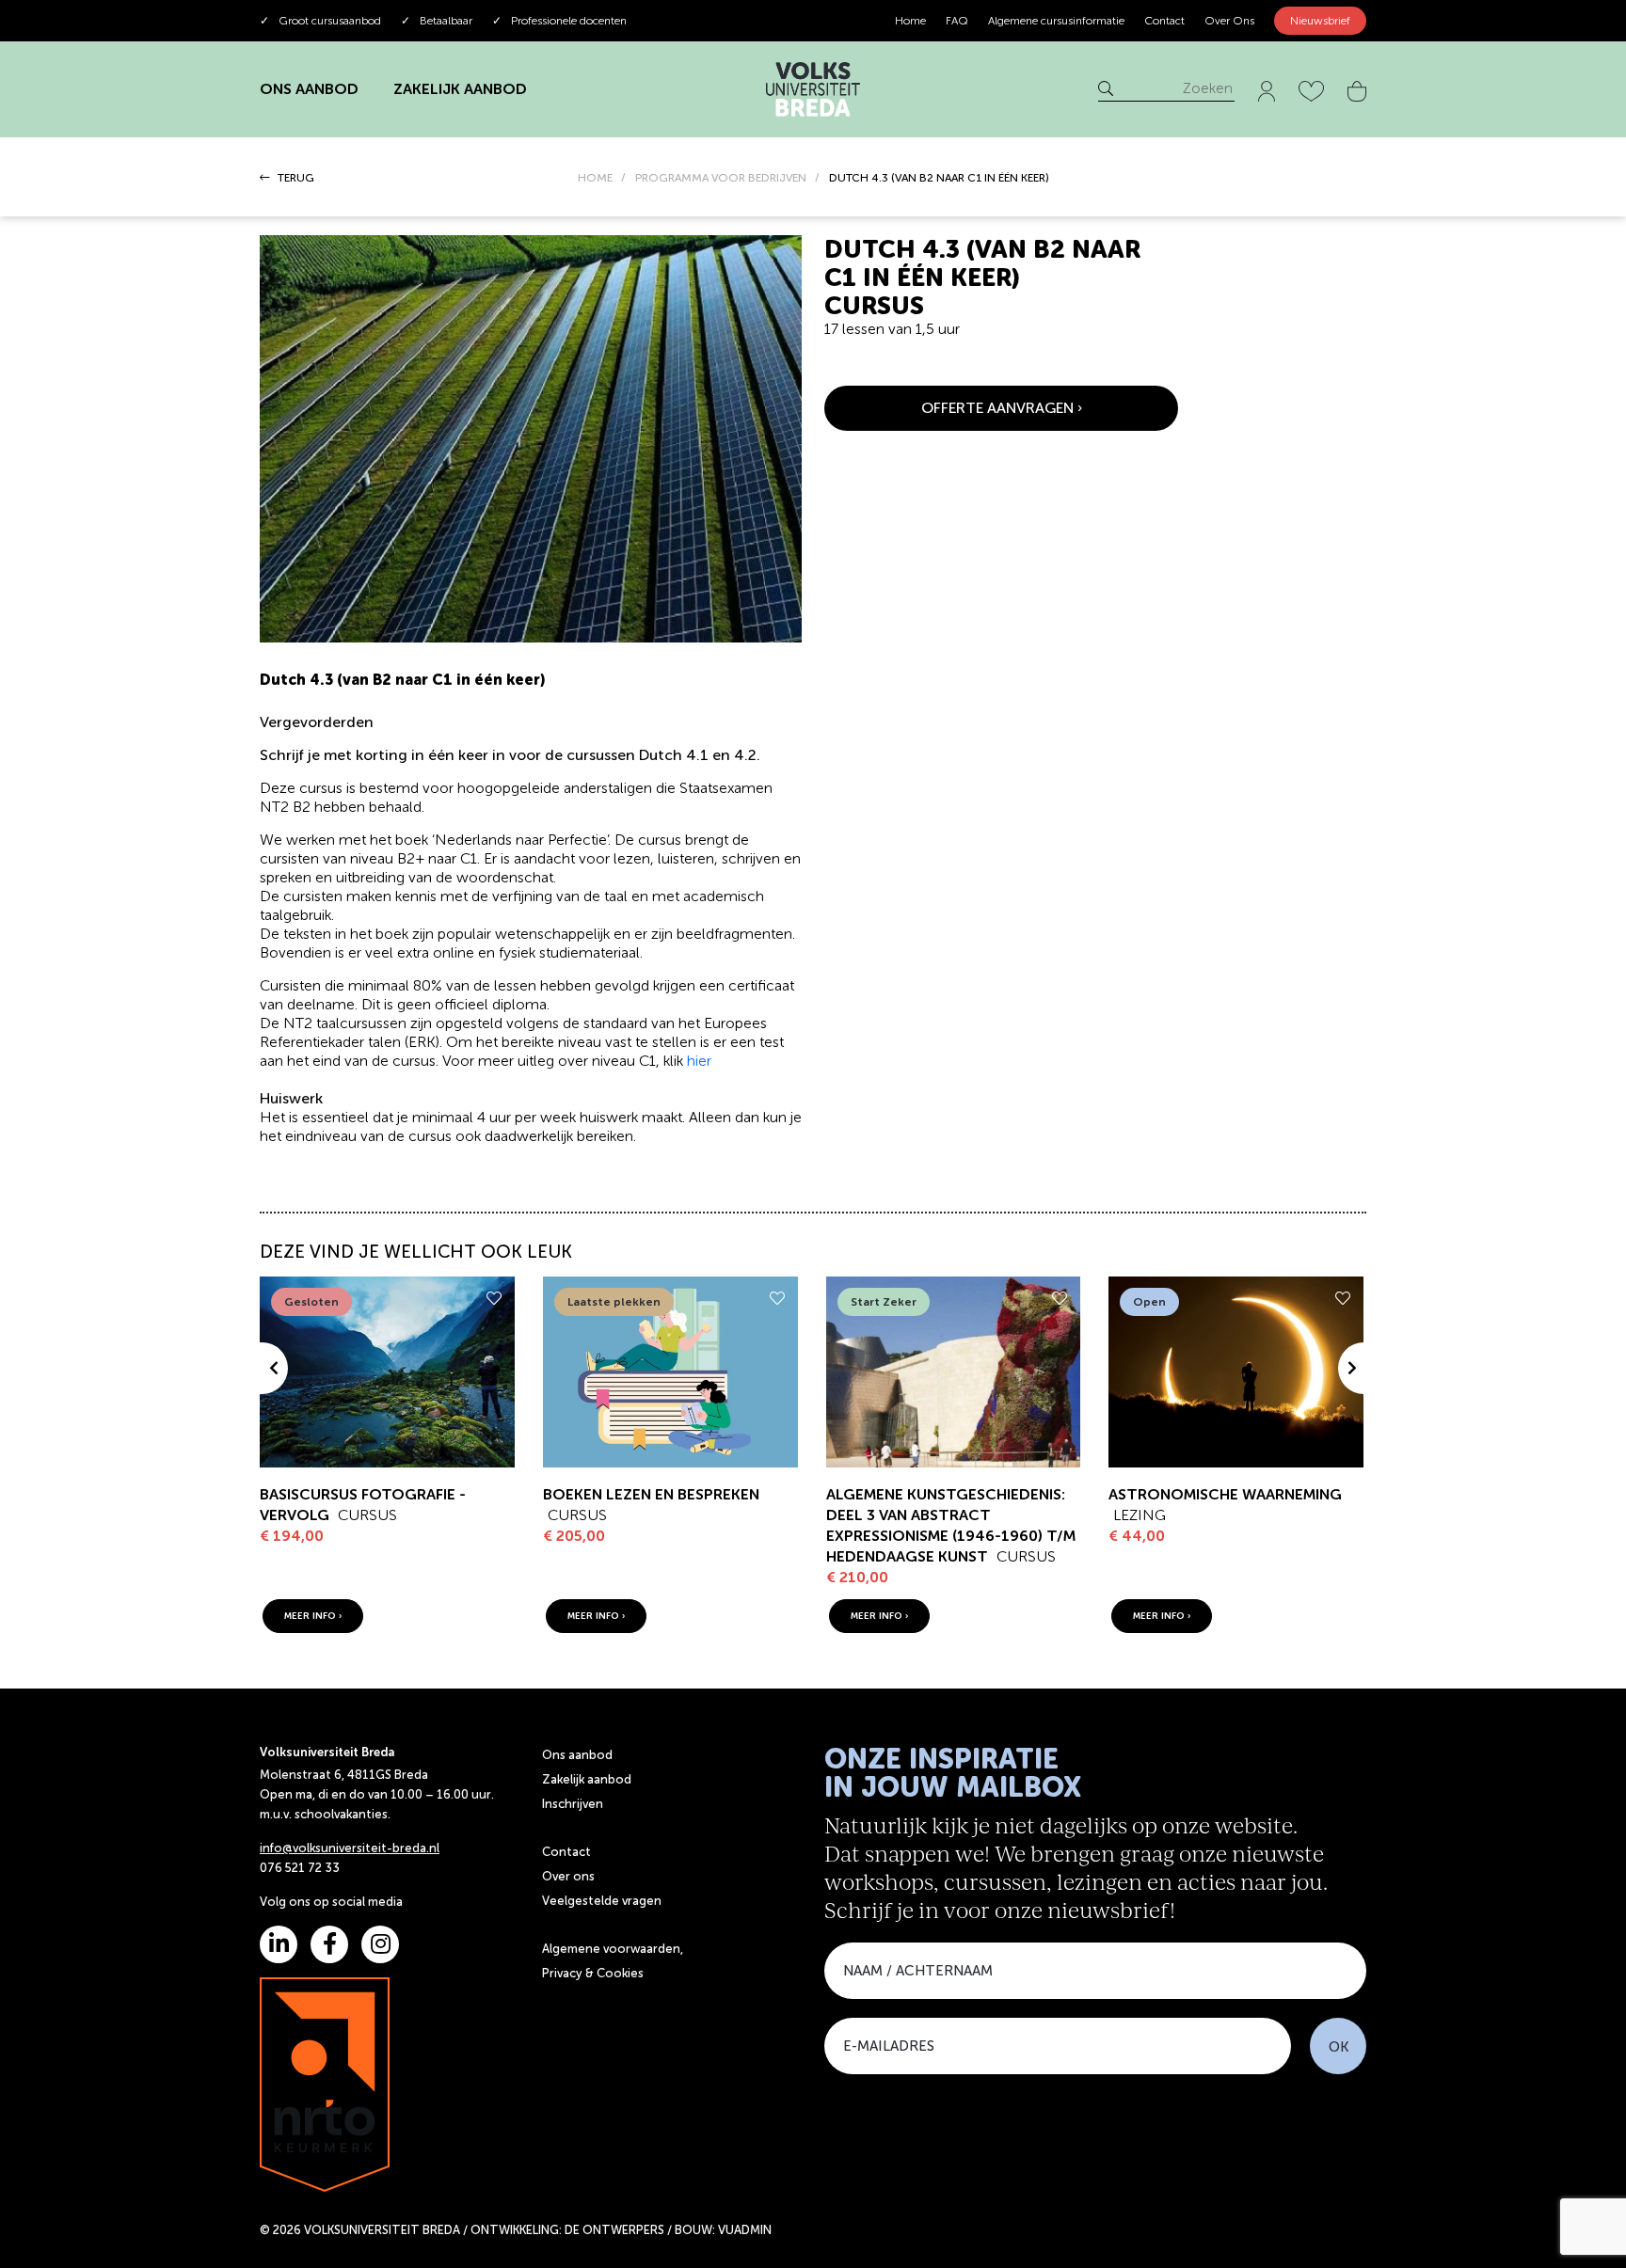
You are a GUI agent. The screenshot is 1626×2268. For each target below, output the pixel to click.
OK (1339, 2047)
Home (910, 21)
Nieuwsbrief (1320, 21)
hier (699, 1061)
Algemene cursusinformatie (1056, 21)
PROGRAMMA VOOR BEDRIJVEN (721, 178)
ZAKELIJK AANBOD (460, 89)
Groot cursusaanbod (320, 21)
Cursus (367, 1515)
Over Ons (1229, 21)
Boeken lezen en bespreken (651, 1494)
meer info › (313, 1616)
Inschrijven (573, 1804)
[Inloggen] (1267, 88)
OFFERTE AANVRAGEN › (1002, 408)
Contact (1164, 21)
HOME (595, 178)
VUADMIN (745, 2230)
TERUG (295, 178)
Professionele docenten (559, 21)
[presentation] (274, 1368)
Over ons (568, 1876)
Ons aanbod (577, 1755)
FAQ (957, 21)
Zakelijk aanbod (587, 1779)
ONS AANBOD (309, 89)
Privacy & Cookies (593, 1973)
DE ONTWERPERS (614, 2230)
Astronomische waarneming (1225, 1494)
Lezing (1140, 1515)
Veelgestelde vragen (602, 1901)
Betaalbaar (437, 21)
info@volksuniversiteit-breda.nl (350, 1848)
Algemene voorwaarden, (613, 1949)
